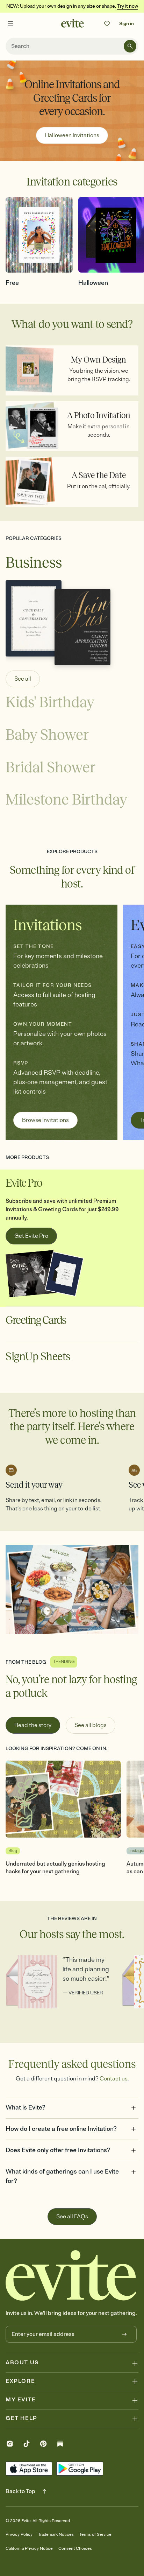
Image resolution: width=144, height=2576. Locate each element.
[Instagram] (10, 2445)
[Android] (80, 2469)
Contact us (114, 2079)
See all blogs (91, 1725)
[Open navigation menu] (10, 24)
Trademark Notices (56, 2535)
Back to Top (20, 2491)
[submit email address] (124, 2334)
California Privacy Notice (29, 2549)
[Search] (130, 46)
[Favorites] (107, 24)
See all (23, 679)
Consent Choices (75, 2549)
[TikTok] (27, 2445)
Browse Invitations (45, 1120)
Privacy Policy (19, 2535)
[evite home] (71, 2275)
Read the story (33, 1725)
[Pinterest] (43, 2445)
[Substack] (60, 2445)
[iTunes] (29, 2469)
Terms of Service (95, 2535)
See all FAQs (72, 2217)
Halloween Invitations (72, 135)
